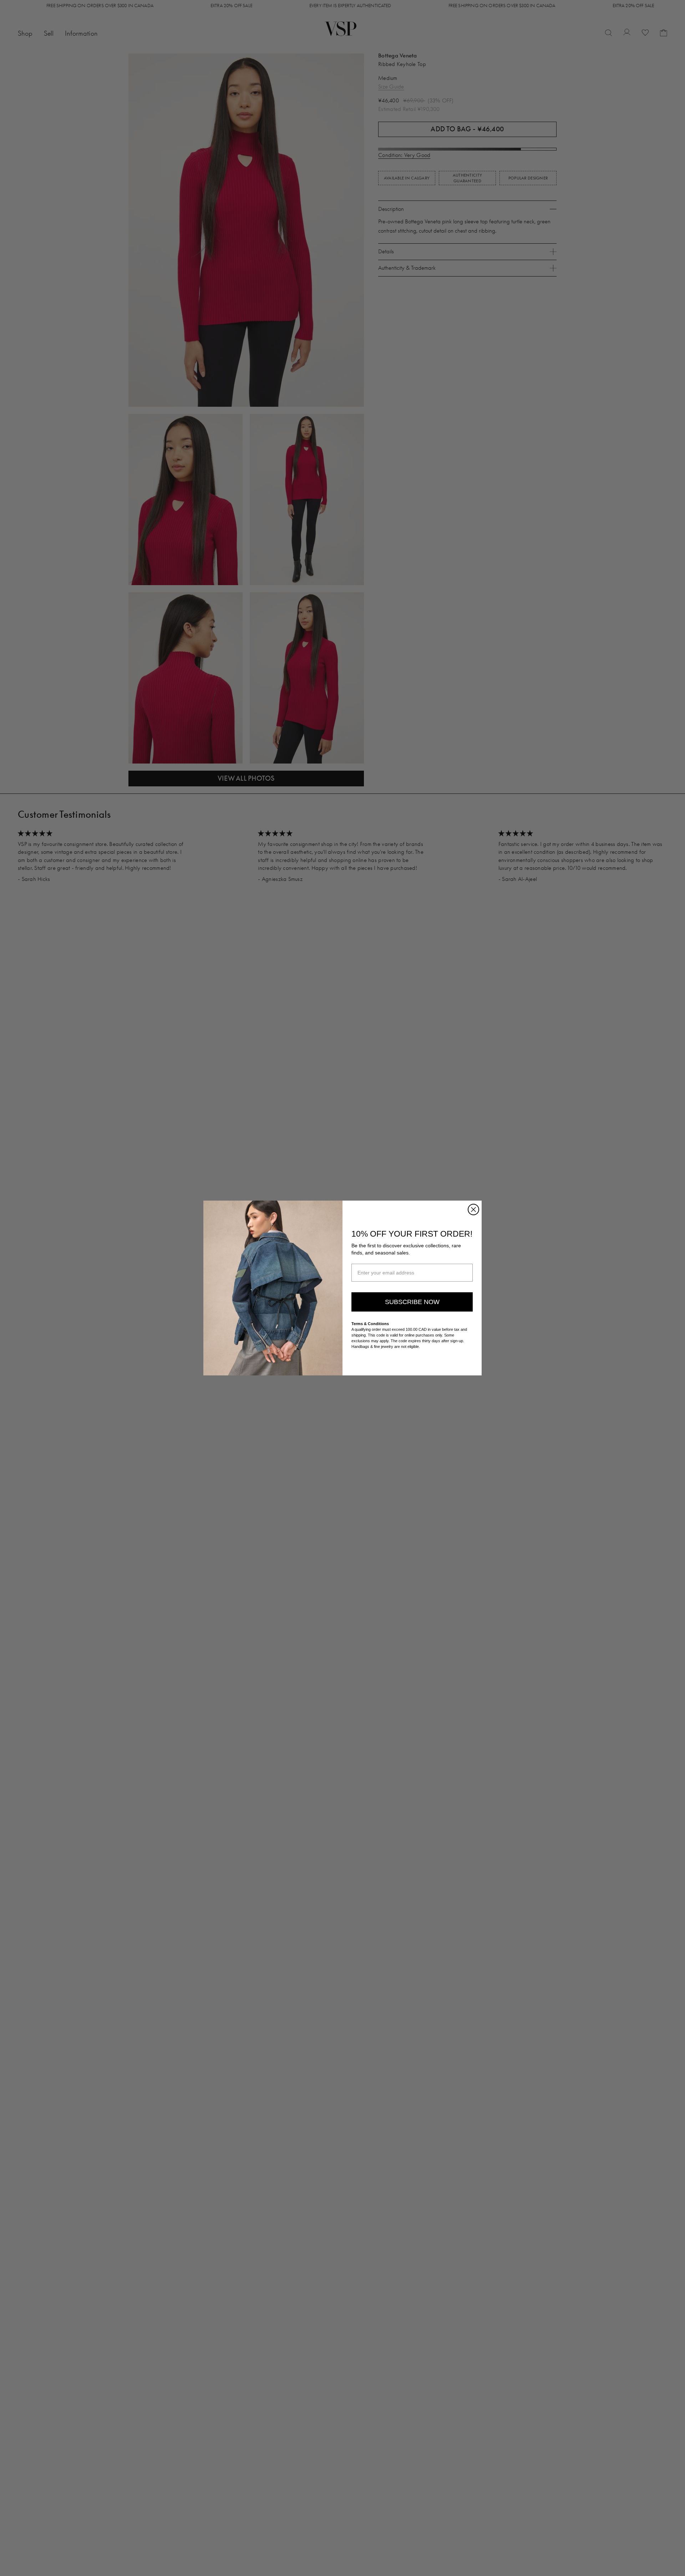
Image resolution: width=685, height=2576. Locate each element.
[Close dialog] (473, 1210)
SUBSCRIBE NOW (412, 1302)
